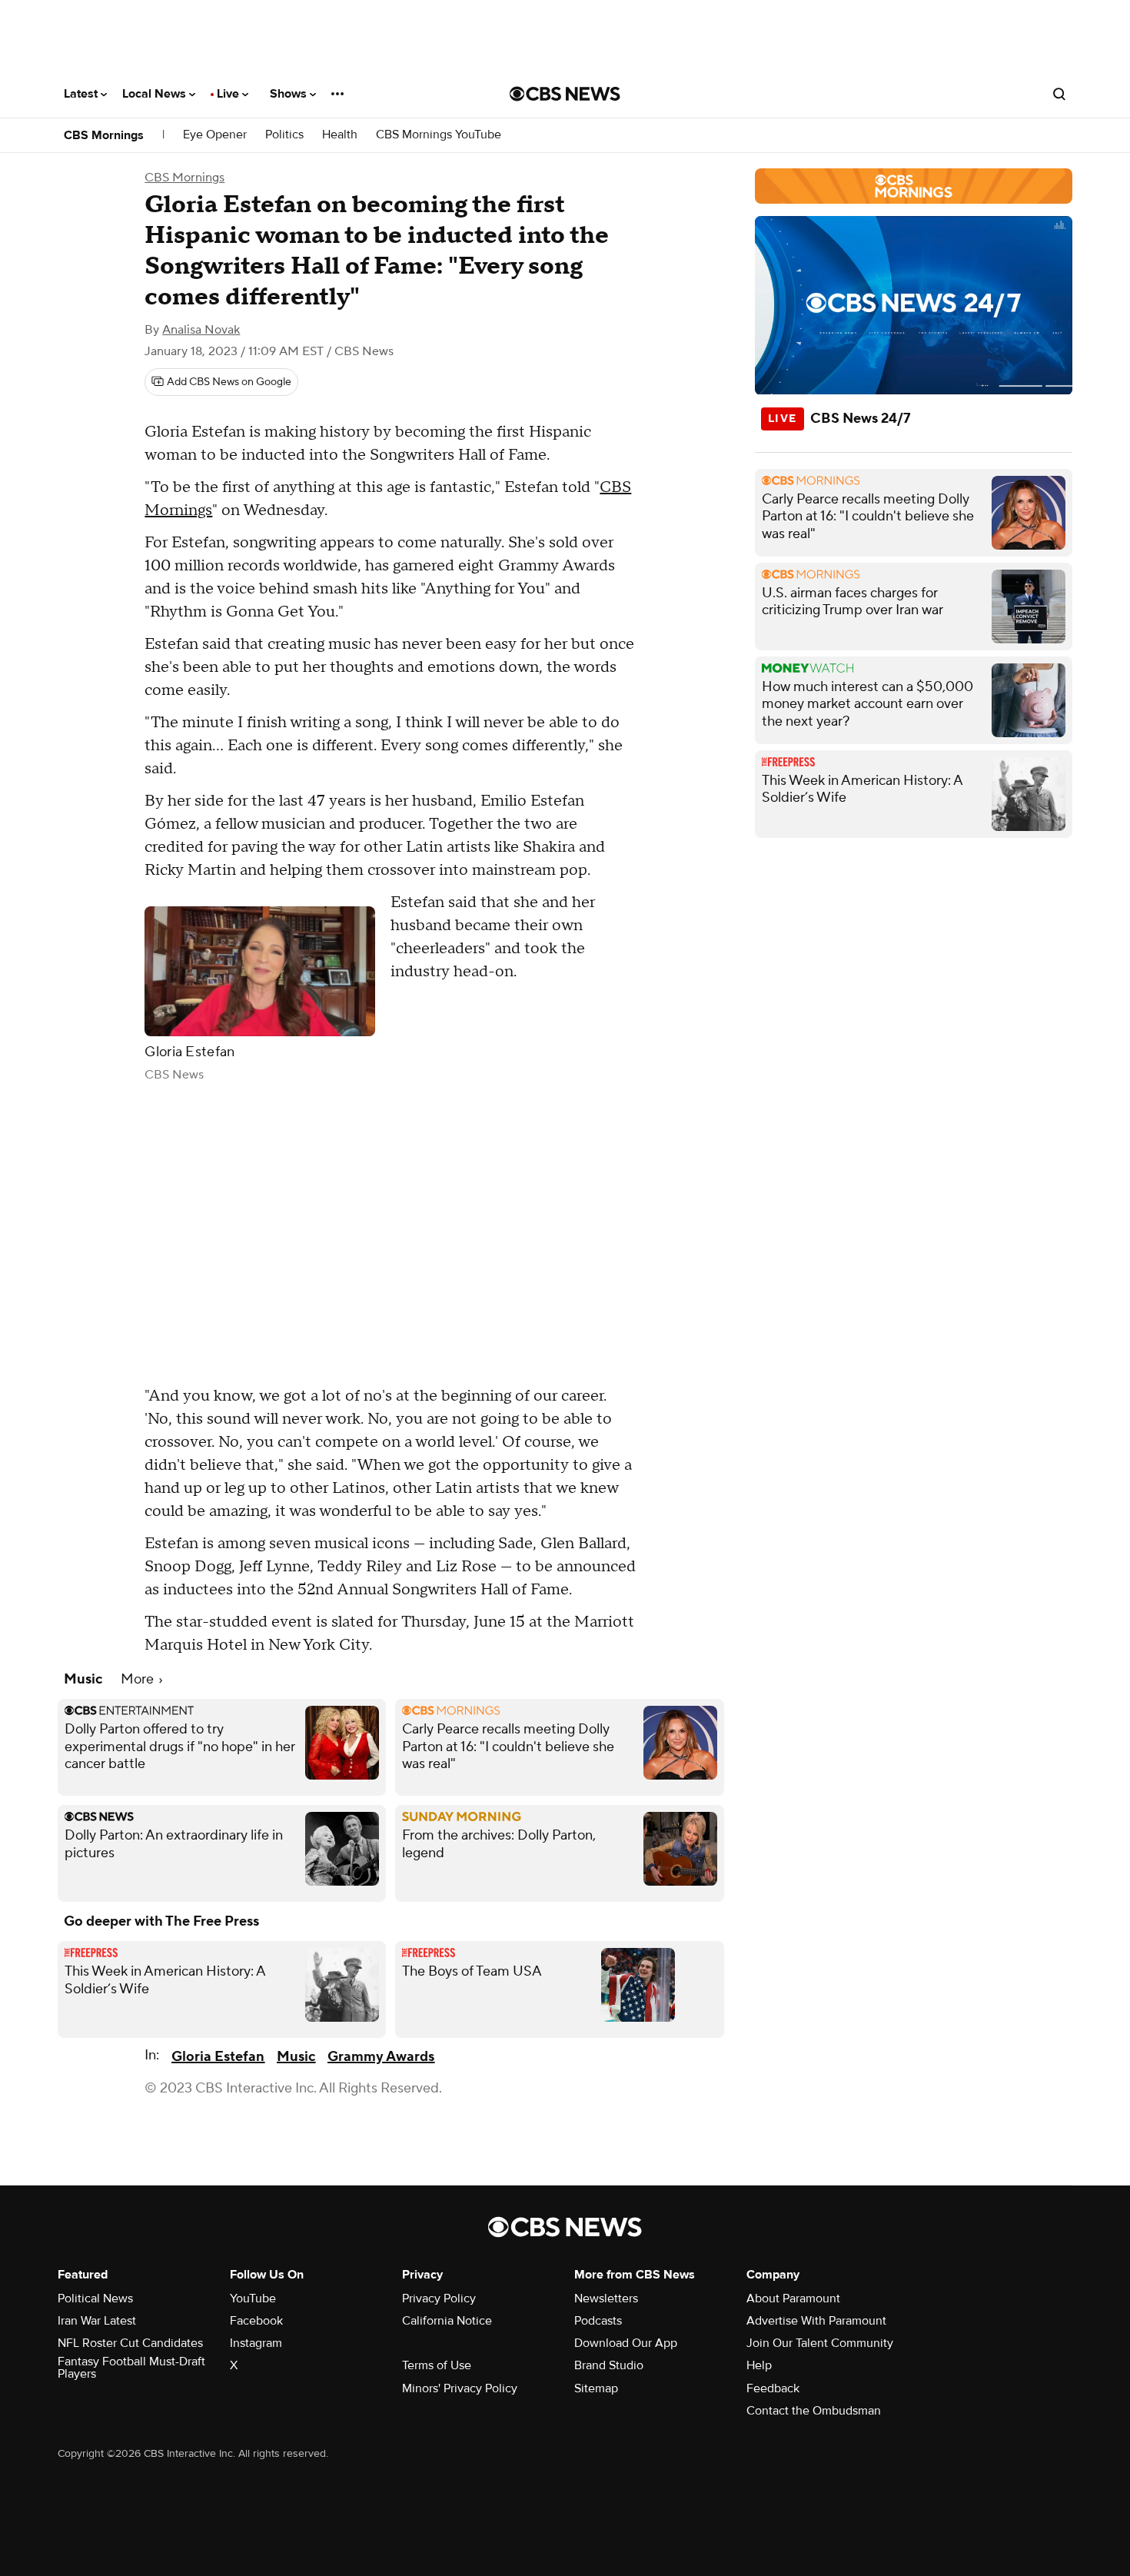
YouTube (253, 2298)
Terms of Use (437, 2365)
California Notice (447, 2321)
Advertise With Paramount (816, 2321)
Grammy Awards (381, 2057)
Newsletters (606, 2298)
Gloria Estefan (218, 2057)
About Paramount (793, 2298)
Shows (290, 94)
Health (340, 135)
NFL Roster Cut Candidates (130, 2343)
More (139, 1679)
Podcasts (598, 2321)
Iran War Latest (97, 2321)
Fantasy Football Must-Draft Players (131, 2368)
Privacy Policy (439, 2298)
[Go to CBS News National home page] (565, 94)
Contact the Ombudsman (814, 2411)
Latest (82, 94)
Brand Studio (609, 2365)
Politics (284, 135)
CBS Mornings (104, 135)
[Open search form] (1059, 94)
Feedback (773, 2388)
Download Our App (626, 2343)
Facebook (256, 2321)
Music (296, 2057)
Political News (95, 2298)
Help (759, 2365)
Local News (156, 94)
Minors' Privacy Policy (460, 2388)
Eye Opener (215, 135)
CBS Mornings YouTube (439, 135)
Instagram (256, 2343)
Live (229, 94)
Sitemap (596, 2388)
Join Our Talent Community (820, 2343)
